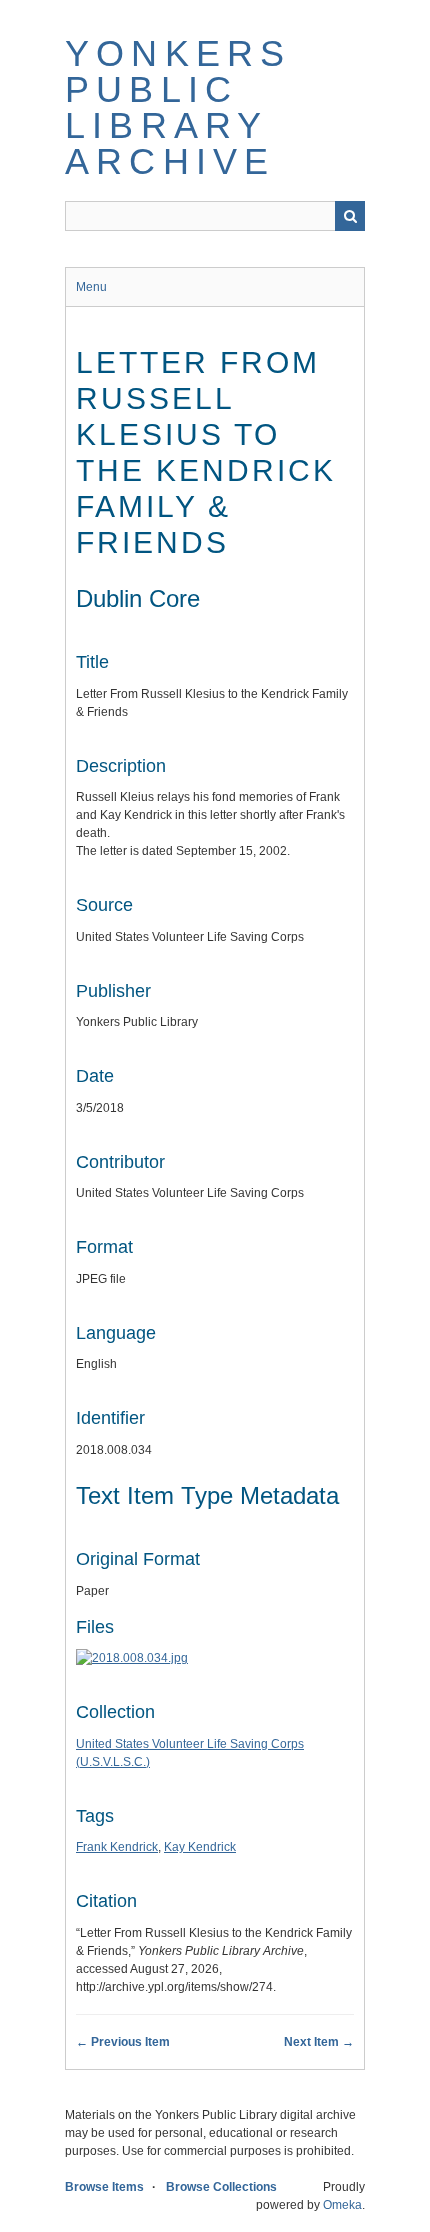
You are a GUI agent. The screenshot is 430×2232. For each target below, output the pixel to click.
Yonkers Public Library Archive (178, 107)
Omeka (342, 2205)
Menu (91, 287)
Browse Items (104, 2187)
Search (350, 216)
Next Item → (319, 2042)
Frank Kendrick (117, 1847)
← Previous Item (123, 2042)
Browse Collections (221, 2187)
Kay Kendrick (200, 1847)
